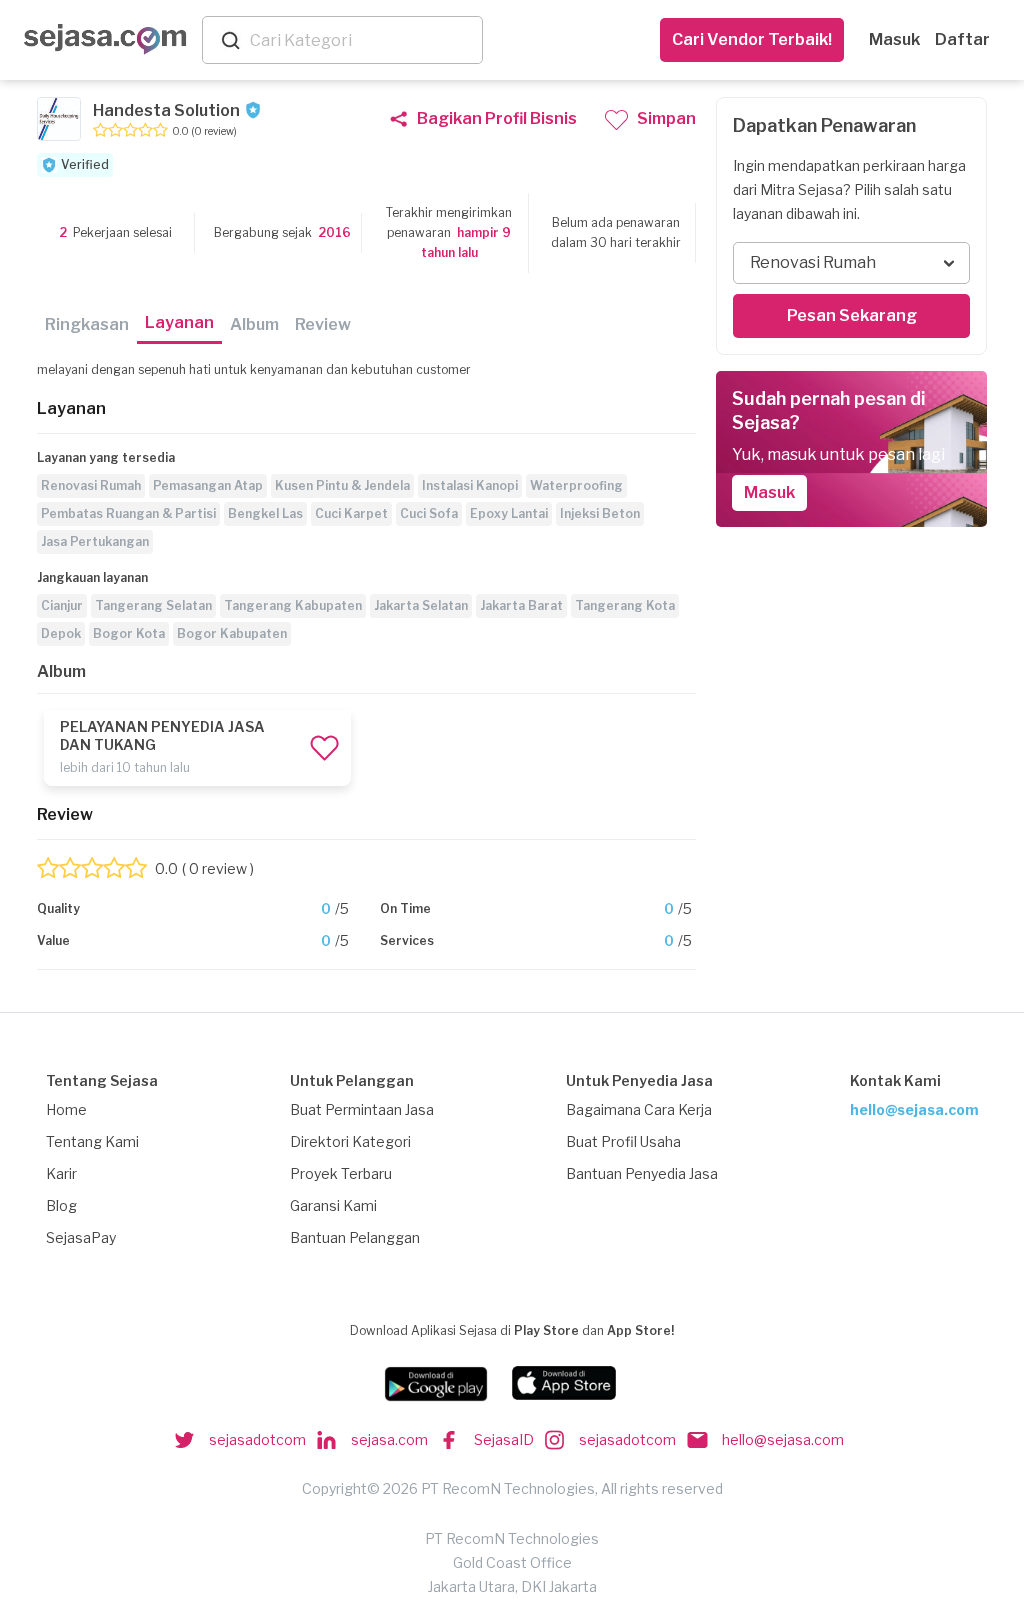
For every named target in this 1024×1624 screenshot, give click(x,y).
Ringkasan (87, 324)
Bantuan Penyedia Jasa (642, 1173)
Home (66, 1109)
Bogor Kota (129, 633)
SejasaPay (81, 1237)
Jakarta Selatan (421, 605)
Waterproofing (576, 485)
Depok (61, 633)
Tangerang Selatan (153, 605)
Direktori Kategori (350, 1141)
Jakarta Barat (521, 605)
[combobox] (362, 40)
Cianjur (62, 605)
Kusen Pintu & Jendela (342, 485)
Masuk (894, 39)
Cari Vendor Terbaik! (752, 39)
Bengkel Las (265, 513)
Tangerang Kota (625, 605)
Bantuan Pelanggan (355, 1237)
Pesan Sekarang (852, 315)
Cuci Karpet (351, 513)
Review (323, 324)
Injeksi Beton (600, 513)
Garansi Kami (333, 1205)
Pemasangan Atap (208, 485)
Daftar (962, 39)
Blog (61, 1205)
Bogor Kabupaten (232, 633)
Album (254, 324)
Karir (61, 1173)
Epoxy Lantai (509, 513)
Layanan (179, 322)
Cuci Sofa (429, 513)
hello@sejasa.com (914, 1109)
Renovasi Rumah (91, 485)
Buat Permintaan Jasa (362, 1109)
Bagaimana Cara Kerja (639, 1109)
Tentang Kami (92, 1141)
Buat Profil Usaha (623, 1141)
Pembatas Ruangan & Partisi (128, 513)
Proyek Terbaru (341, 1173)
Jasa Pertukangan (95, 541)
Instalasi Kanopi (470, 485)
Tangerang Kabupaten (293, 605)
